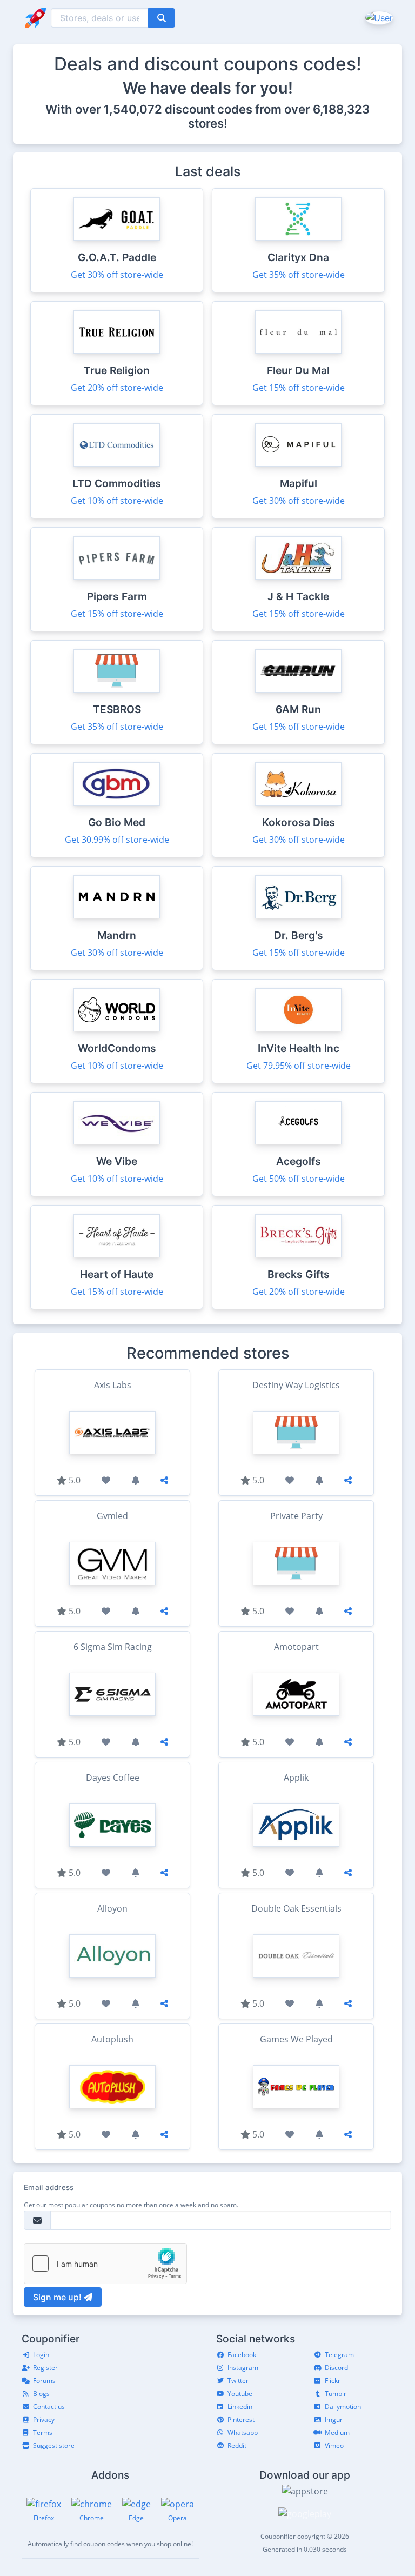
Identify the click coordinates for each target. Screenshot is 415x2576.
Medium (337, 2432)
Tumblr (336, 2394)
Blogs (41, 2394)
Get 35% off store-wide (299, 275)
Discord (336, 2368)
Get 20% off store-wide (117, 388)
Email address (49, 2187)
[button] (378, 17)
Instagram (243, 2368)
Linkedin (240, 2407)
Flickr (333, 2381)
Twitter (238, 2381)
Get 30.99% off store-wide (117, 840)
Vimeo (334, 2445)
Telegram (339, 2355)
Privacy (44, 2419)
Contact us (49, 2407)
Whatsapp (243, 2432)
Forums (44, 2381)
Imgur (334, 2419)
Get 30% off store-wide (117, 275)
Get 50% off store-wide (299, 1179)
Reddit (237, 2445)
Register (45, 2368)
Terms (43, 2432)
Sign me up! (58, 2297)
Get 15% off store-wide (299, 388)
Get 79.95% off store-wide (299, 1066)
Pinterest (241, 2419)
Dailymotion (343, 2407)
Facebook (242, 2355)
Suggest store (54, 2445)
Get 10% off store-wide (117, 501)
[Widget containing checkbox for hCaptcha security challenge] (105, 2264)
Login (41, 2355)
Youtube (240, 2394)
